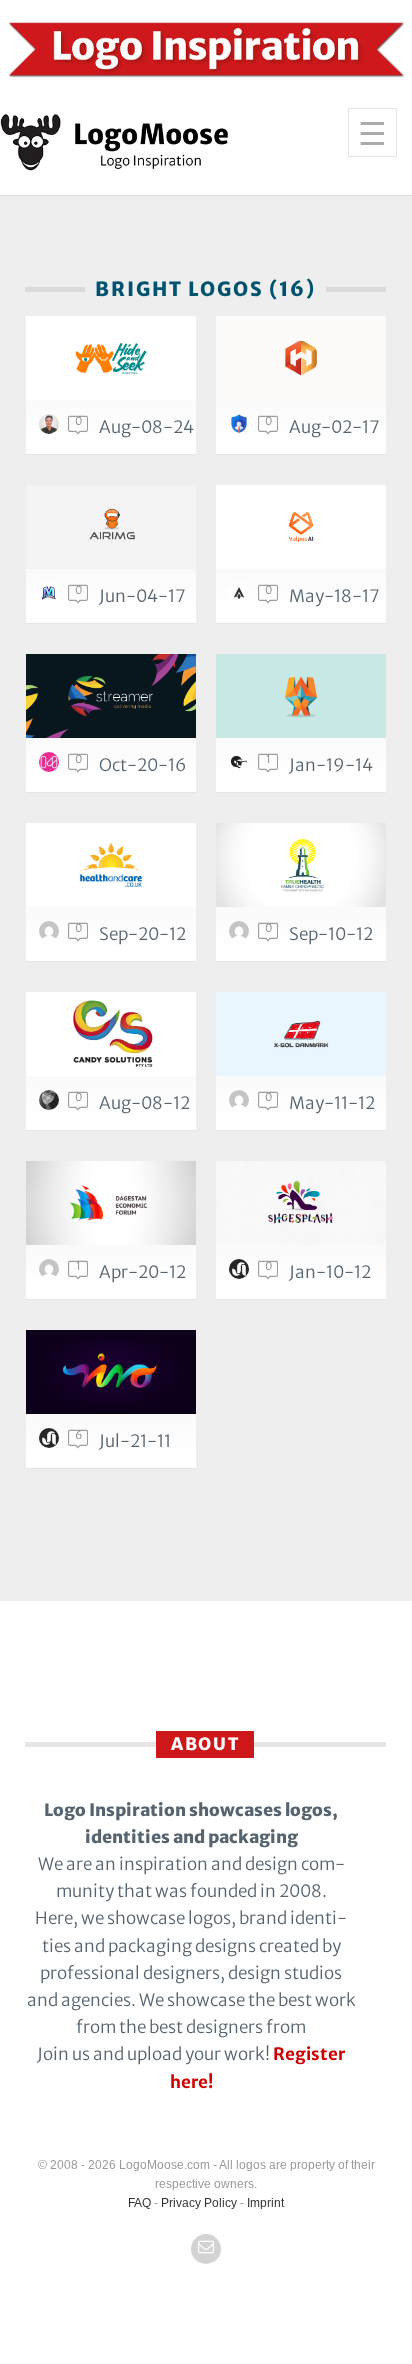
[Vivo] (111, 1372)
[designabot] (52, 936)
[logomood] (52, 767)
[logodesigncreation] (242, 936)
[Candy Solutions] (111, 1034)
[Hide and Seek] (111, 358)
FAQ (139, 2203)
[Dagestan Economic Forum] (111, 1203)
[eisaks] (242, 767)
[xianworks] (52, 429)
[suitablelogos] (242, 429)
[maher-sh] (52, 598)
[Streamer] (111, 696)
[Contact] (206, 2249)
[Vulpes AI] (301, 527)
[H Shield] (301, 358)
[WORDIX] (301, 696)
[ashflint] (242, 598)
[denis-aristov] (52, 1274)
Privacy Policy (199, 2203)
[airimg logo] (111, 527)
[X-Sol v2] (301, 1034)
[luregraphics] (52, 1105)
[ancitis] (242, 1274)
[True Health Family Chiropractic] (301, 865)
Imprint (265, 2203)
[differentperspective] (242, 1105)
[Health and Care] (111, 865)
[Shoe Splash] (301, 1203)
